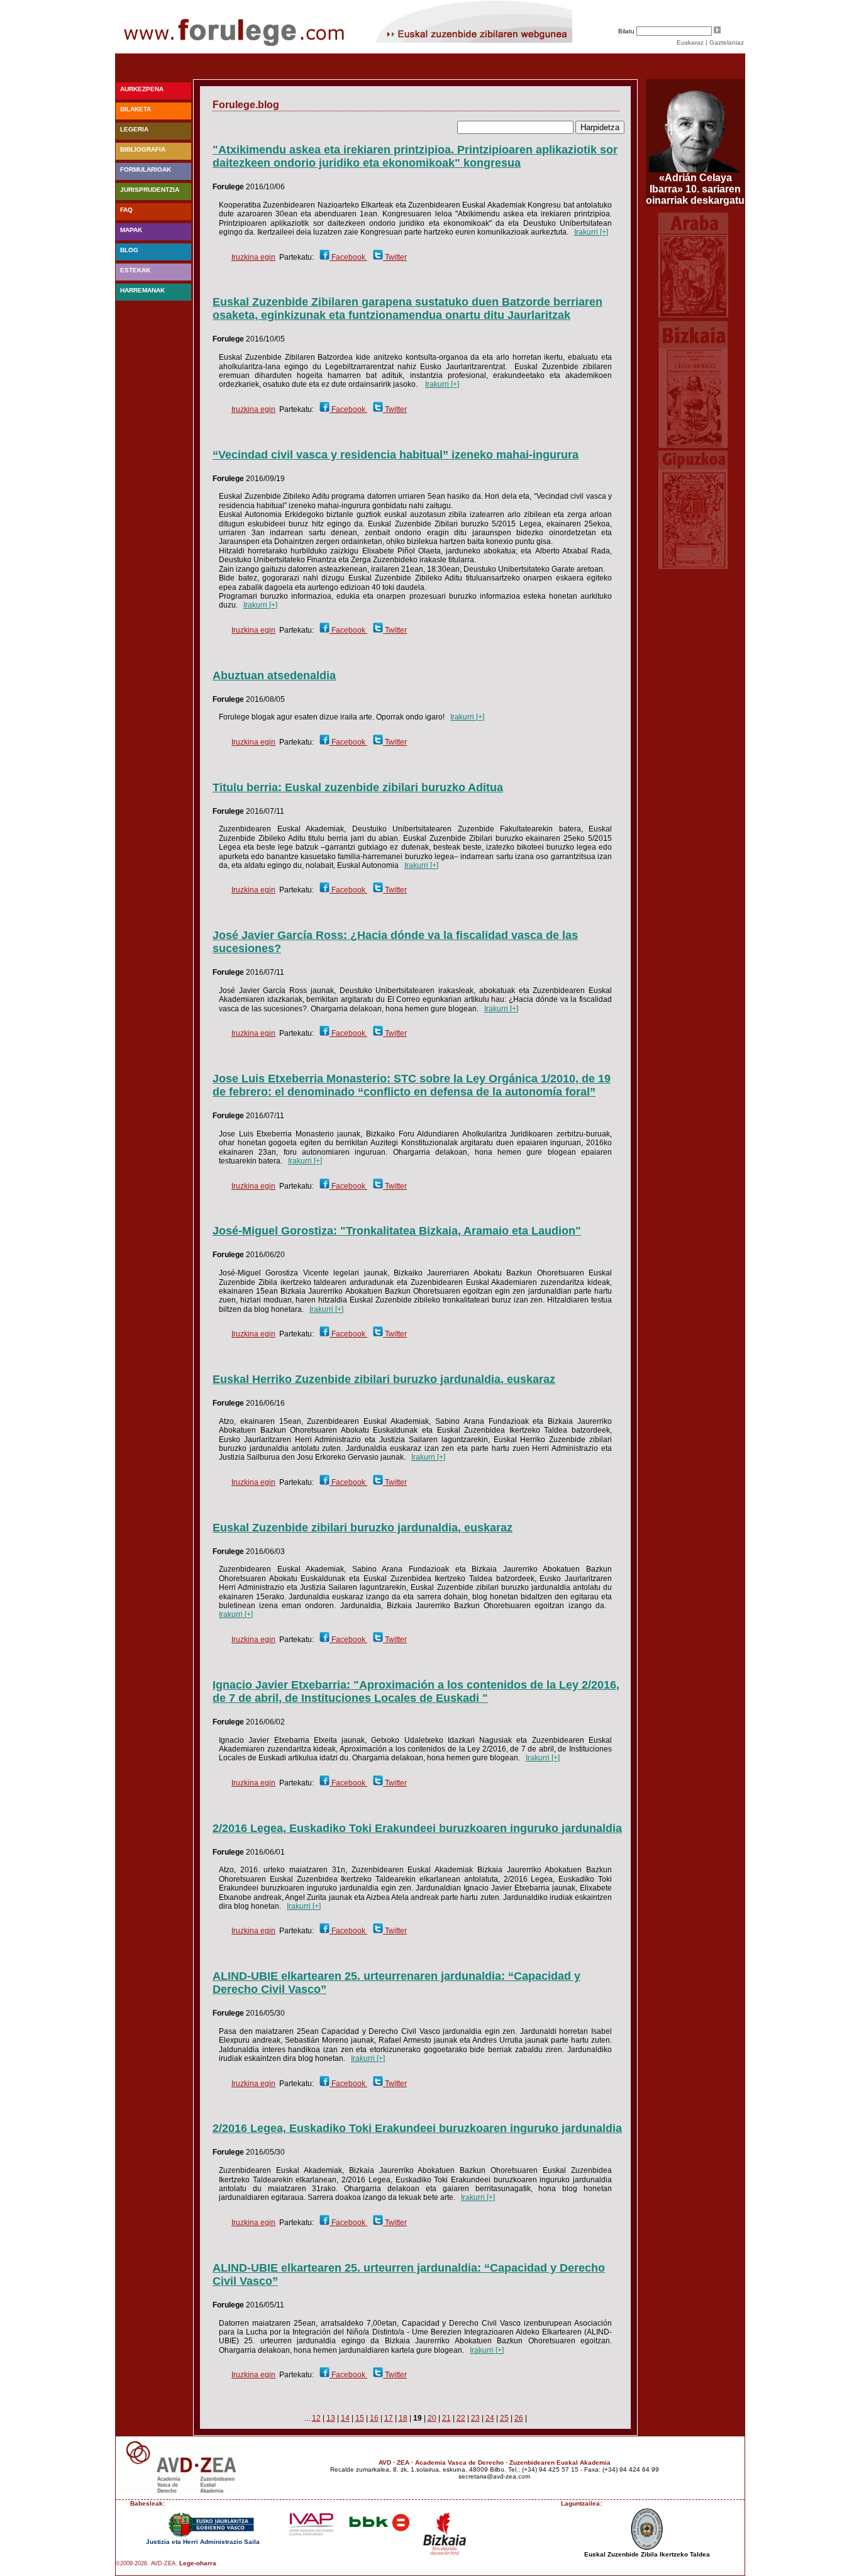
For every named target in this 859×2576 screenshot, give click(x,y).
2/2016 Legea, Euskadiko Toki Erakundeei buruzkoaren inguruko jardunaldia (417, 1828)
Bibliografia (143, 149)
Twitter (395, 257)
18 (403, 2418)
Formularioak (146, 169)
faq (126, 210)
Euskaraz (690, 42)
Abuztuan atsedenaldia (274, 675)
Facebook (348, 257)
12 (316, 2418)
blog (129, 250)
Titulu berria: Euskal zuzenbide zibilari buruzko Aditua (358, 787)
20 (432, 2418)
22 (461, 2418)
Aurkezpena (142, 89)
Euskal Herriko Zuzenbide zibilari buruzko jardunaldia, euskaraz (384, 1379)
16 (374, 2418)
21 (446, 2418)
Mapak (131, 230)
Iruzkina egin (253, 257)
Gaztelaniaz (727, 42)
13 (331, 2418)
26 (519, 2418)
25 (504, 2418)
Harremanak (142, 290)
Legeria (134, 129)
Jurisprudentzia (150, 190)
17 (389, 2418)
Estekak (135, 270)
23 (475, 2418)
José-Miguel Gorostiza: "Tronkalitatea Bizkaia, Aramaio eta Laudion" (397, 1231)
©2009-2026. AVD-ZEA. (147, 2563)
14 (345, 2418)
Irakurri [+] (591, 232)
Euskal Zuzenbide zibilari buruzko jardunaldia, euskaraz (363, 1528)
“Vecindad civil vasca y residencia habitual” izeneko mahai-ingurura (396, 455)
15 (360, 2418)
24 (490, 2418)
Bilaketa (136, 109)
